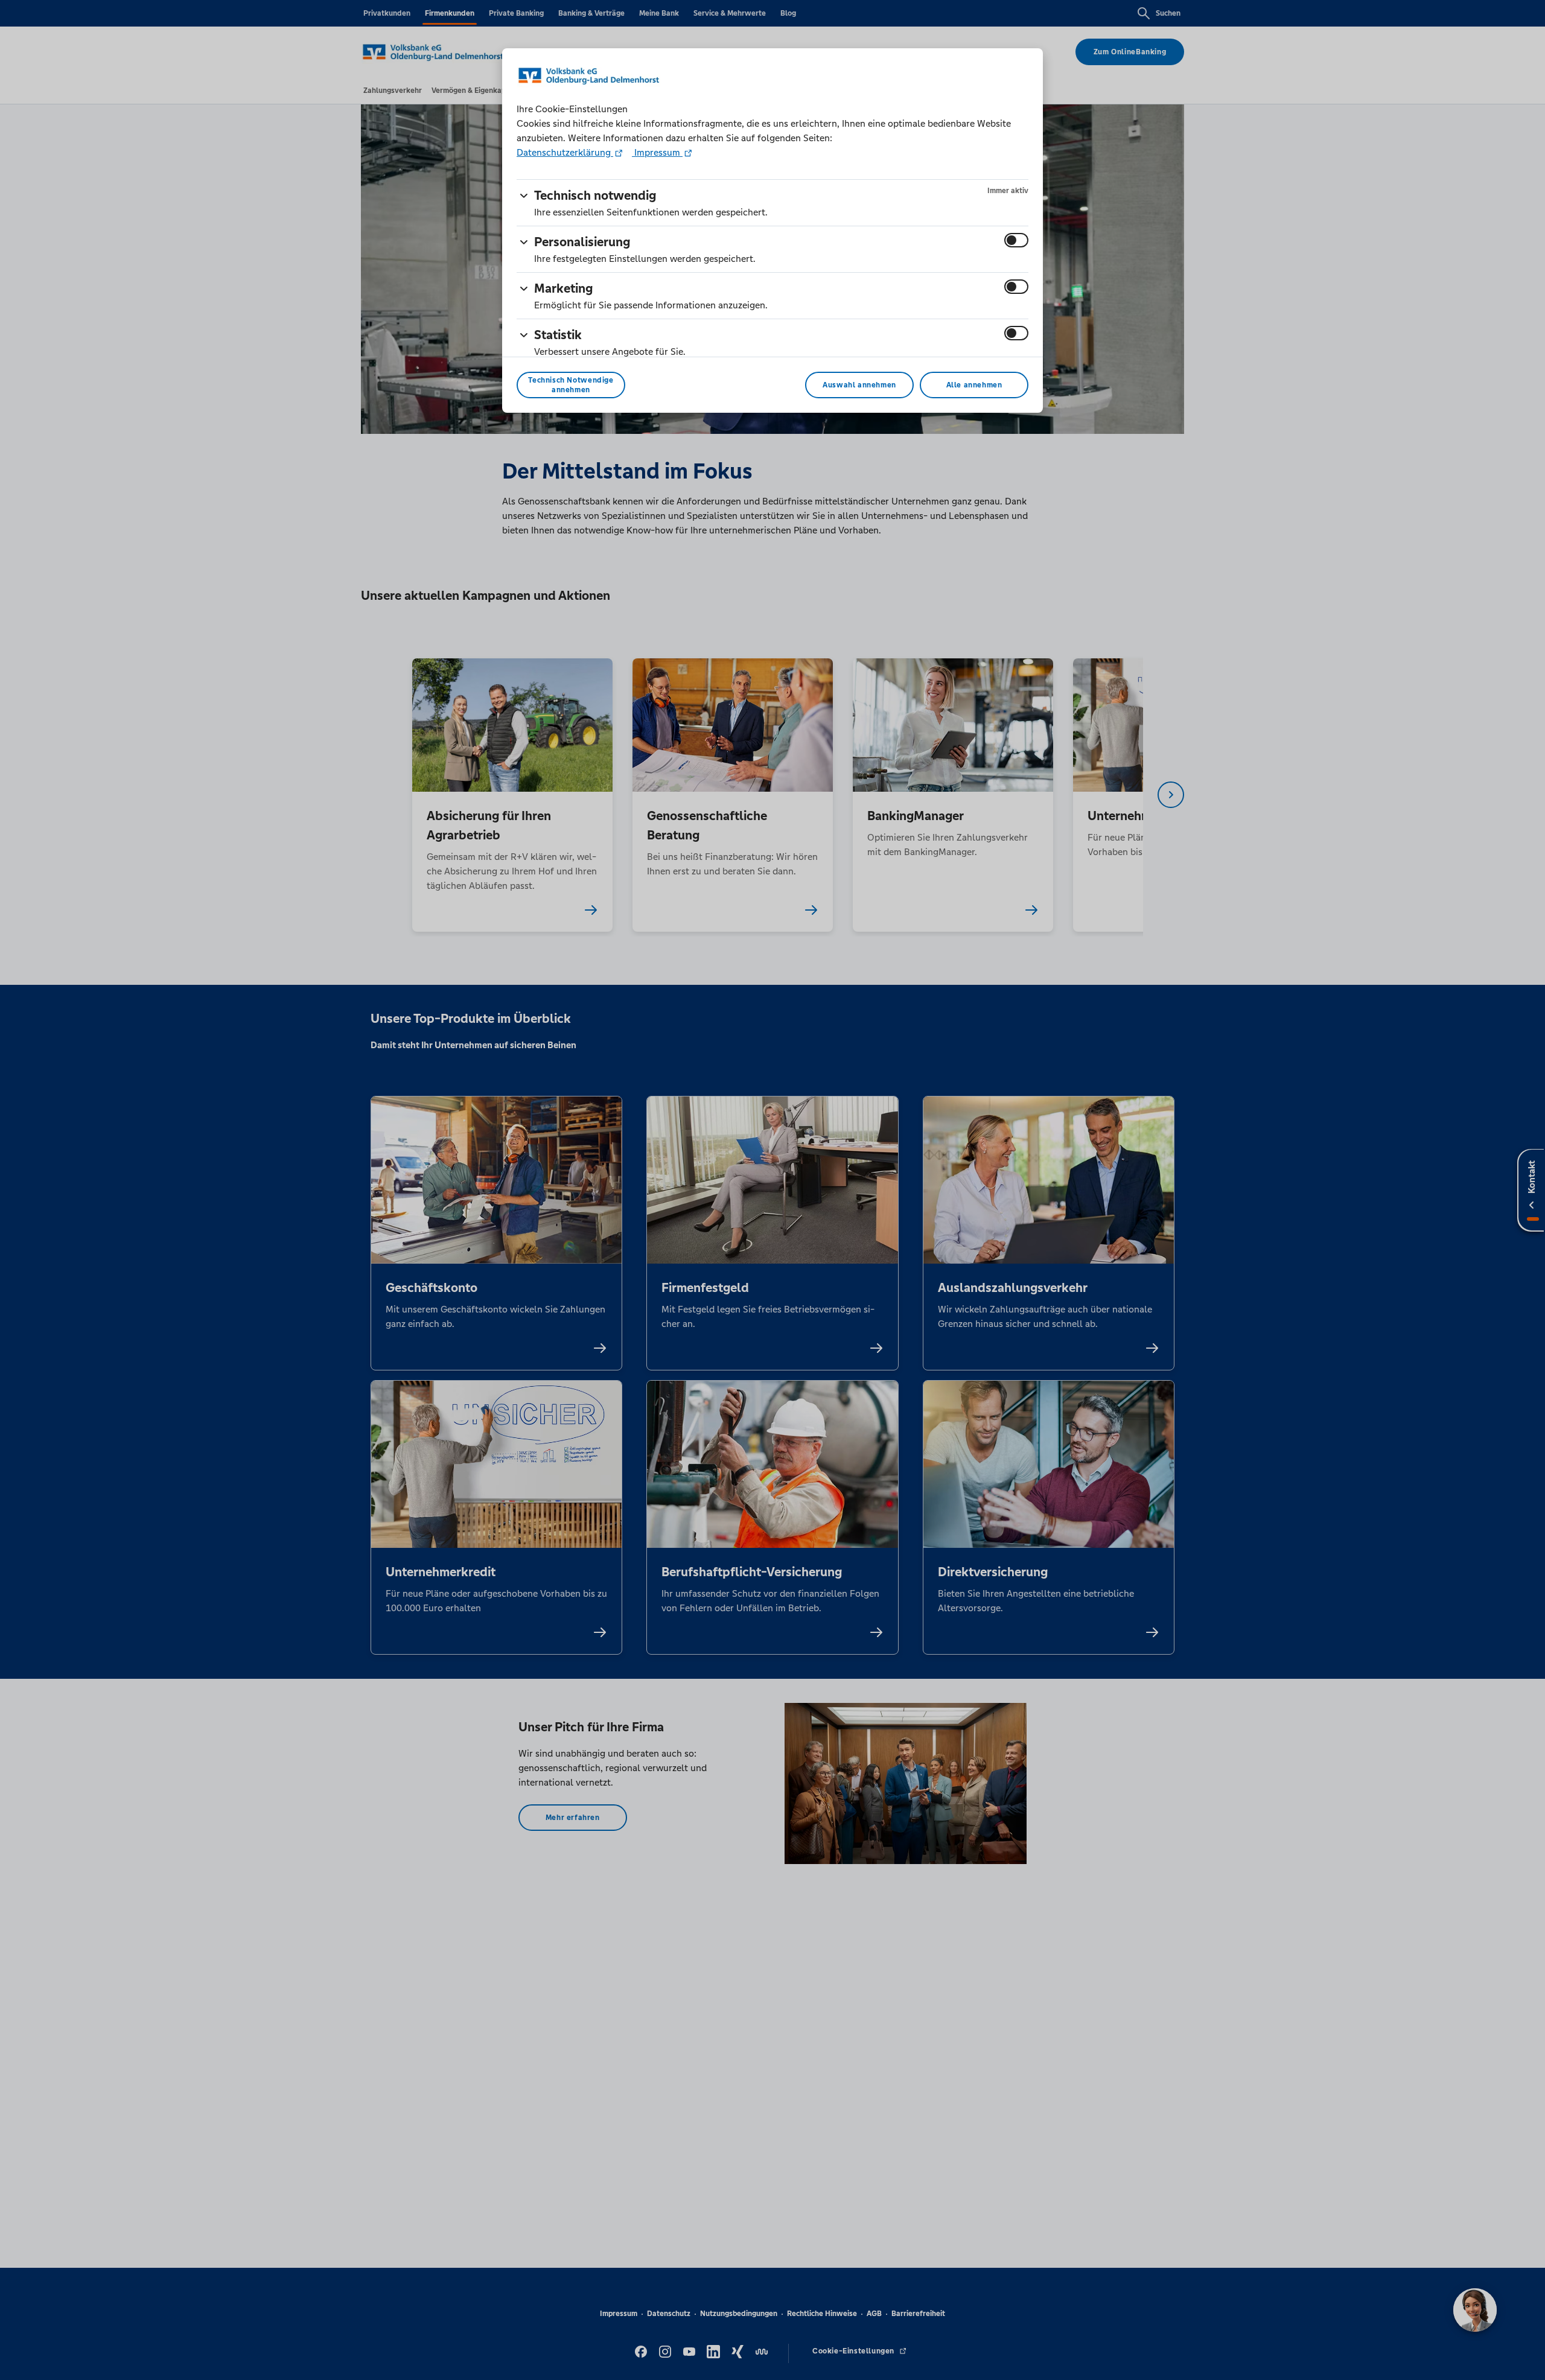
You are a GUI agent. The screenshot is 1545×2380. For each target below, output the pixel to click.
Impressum (657, 152)
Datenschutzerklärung (565, 152)
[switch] (1016, 240)
